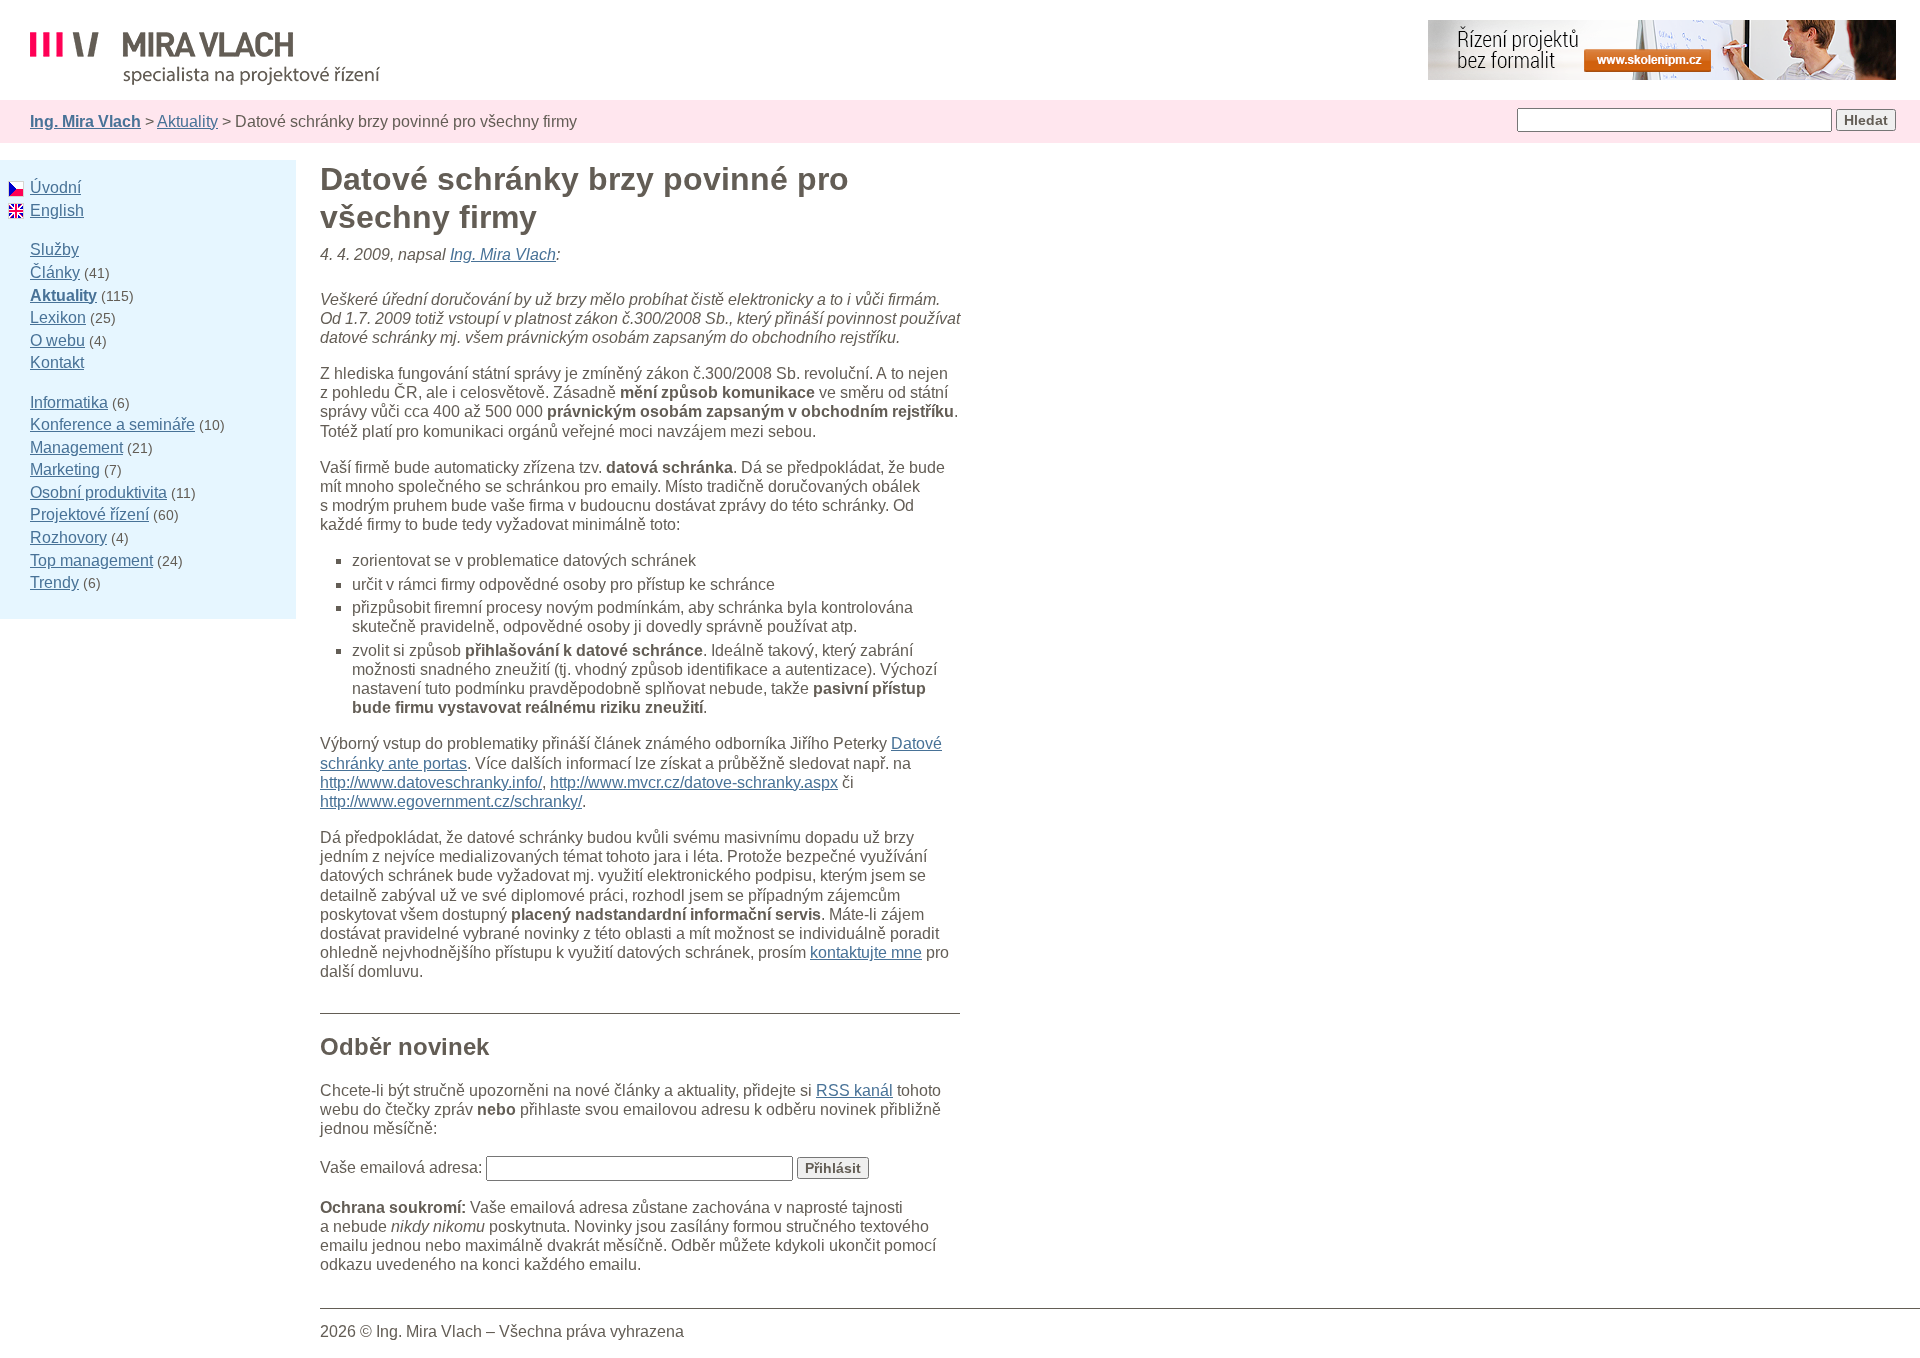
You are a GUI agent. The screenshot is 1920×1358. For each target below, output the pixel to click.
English (57, 210)
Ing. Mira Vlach (85, 121)
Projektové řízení (89, 514)
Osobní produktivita (98, 492)
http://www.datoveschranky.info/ (431, 782)
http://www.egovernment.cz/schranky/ (451, 801)
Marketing (65, 469)
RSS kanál (854, 1090)
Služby (54, 249)
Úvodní (55, 187)
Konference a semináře (112, 424)
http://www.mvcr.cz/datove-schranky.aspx (694, 782)
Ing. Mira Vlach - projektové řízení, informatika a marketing (205, 58)
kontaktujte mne (866, 952)
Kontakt (57, 362)
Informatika (69, 402)
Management (76, 447)
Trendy (54, 582)
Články (55, 272)
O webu (57, 340)
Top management (91, 560)
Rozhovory (68, 537)
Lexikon (58, 317)
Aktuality (187, 121)
